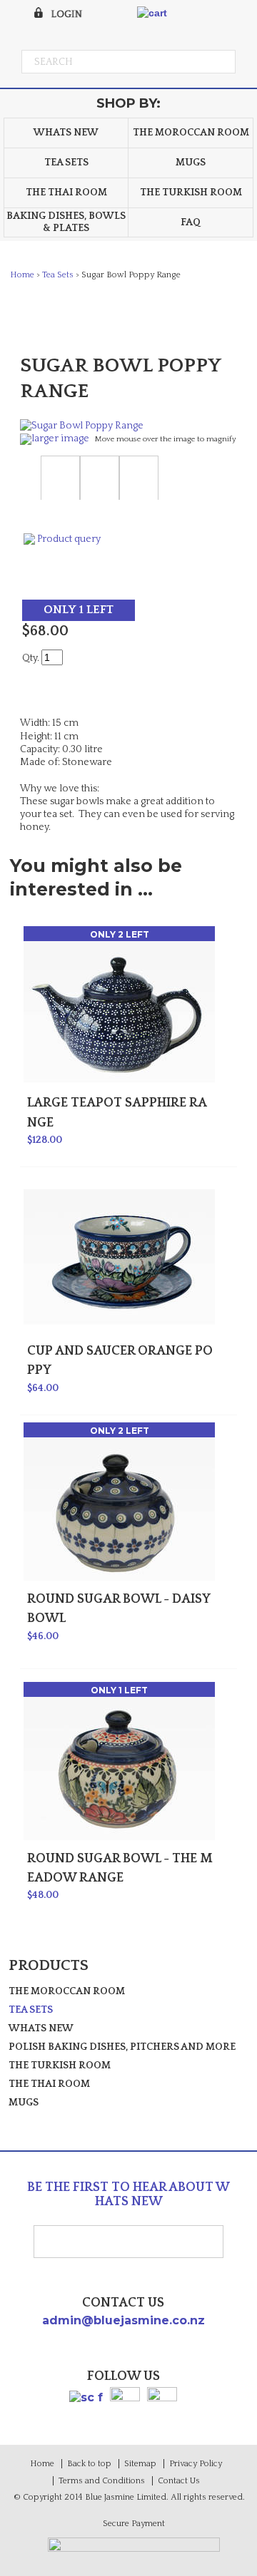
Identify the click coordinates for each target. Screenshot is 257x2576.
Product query (69, 539)
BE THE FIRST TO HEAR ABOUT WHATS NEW (128, 2195)
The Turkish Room (191, 193)
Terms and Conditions (102, 2481)
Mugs (191, 163)
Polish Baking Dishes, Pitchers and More (122, 2047)
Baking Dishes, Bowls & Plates (66, 222)
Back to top (89, 2464)
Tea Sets (66, 163)
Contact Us (179, 2481)
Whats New (66, 133)
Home (22, 275)
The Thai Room (66, 193)
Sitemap (140, 2464)
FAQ (191, 222)
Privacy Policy (196, 2464)
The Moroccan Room (191, 133)
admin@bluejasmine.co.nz (124, 2320)
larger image (60, 438)
